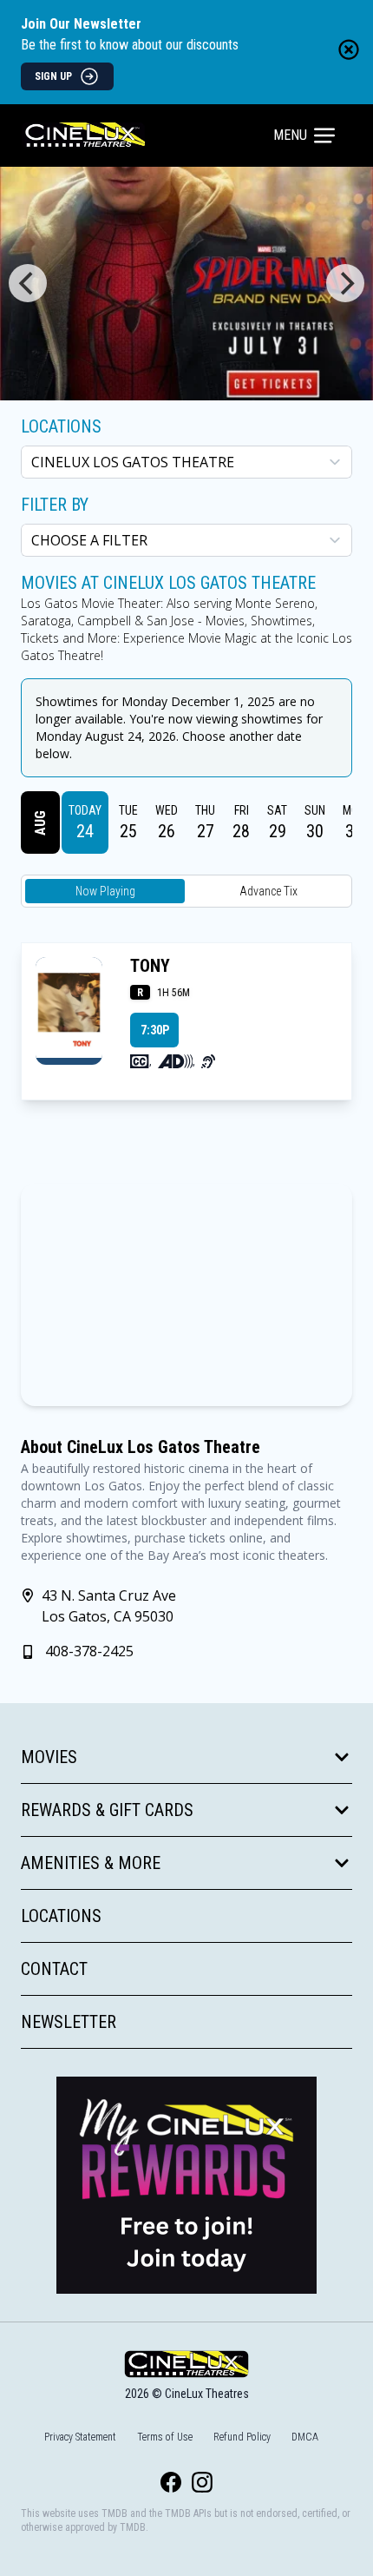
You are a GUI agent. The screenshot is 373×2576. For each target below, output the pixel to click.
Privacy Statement (80, 2437)
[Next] (345, 283)
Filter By (55, 505)
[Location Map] (186, 1295)
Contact (54, 1969)
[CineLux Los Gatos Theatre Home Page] (149, 136)
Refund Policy (242, 2437)
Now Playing (105, 891)
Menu (290, 135)
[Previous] (28, 283)
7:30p (155, 1030)
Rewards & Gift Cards (107, 1810)
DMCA (305, 2437)
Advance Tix (268, 891)
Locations (61, 426)
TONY (150, 966)
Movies (49, 1757)
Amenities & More (91, 1863)
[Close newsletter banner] (349, 50)
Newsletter (69, 2022)
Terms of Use (165, 2437)
